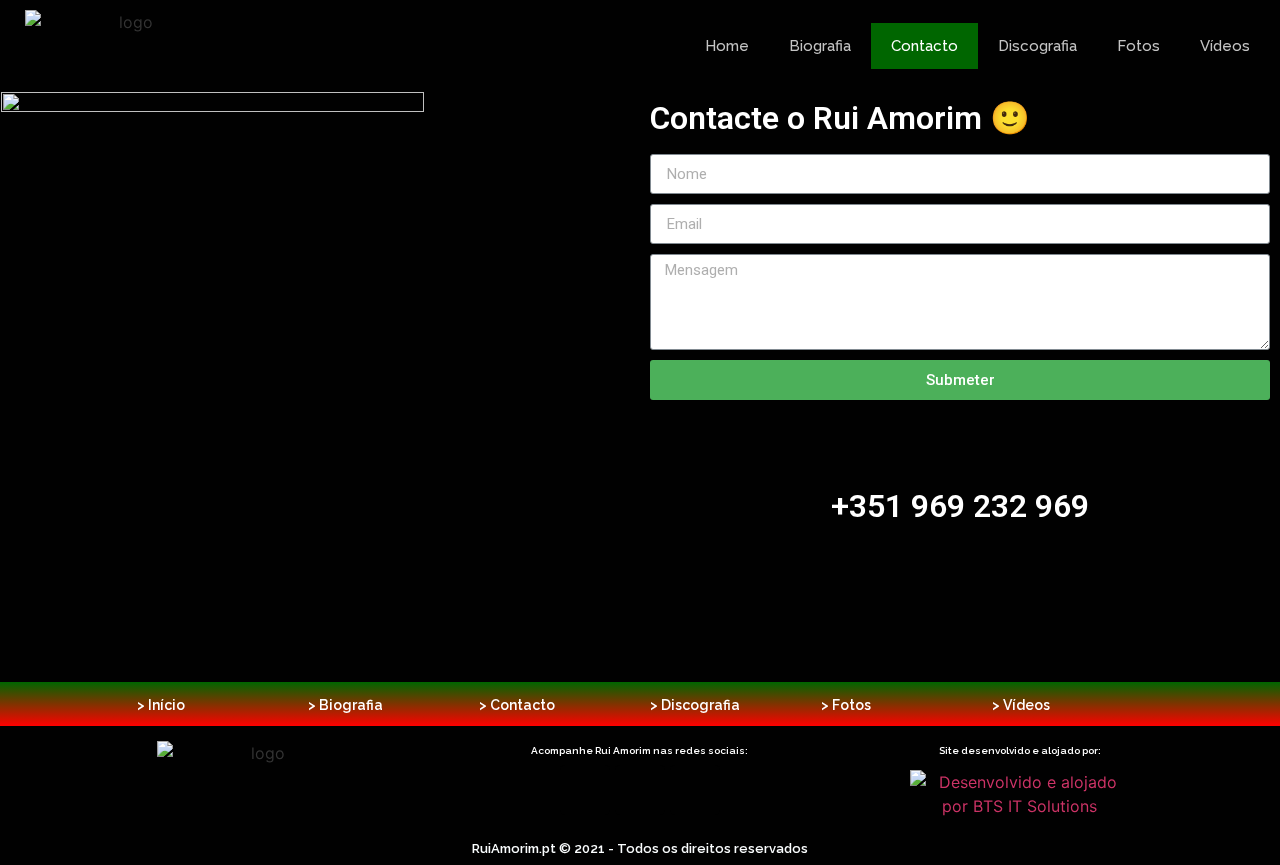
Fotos (1138, 46)
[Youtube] (695, 790)
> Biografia (345, 705)
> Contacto (517, 705)
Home (727, 46)
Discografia (1037, 46)
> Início (161, 705)
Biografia (820, 46)
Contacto (924, 46)
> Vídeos (1021, 705)
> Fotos (846, 705)
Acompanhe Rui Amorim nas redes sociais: (639, 750)
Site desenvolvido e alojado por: (1020, 750)
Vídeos (1225, 46)
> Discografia (695, 705)
